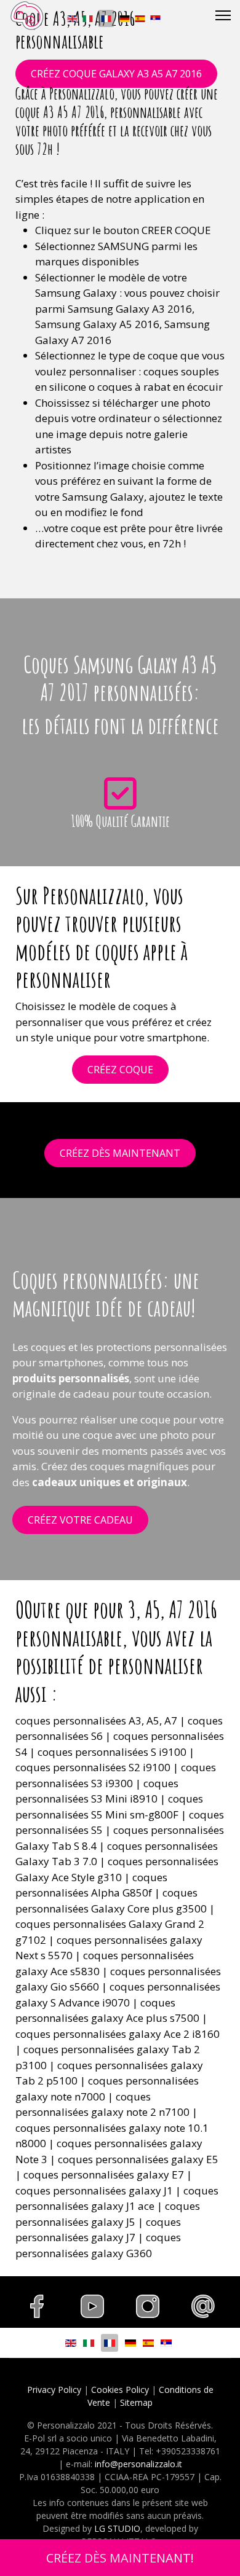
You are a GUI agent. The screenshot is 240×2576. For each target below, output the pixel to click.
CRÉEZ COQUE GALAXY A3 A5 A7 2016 (116, 74)
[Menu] (223, 15)
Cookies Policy (120, 2390)
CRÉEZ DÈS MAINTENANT (120, 1153)
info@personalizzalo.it (138, 2464)
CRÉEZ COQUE (120, 1070)
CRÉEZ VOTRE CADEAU (80, 1520)
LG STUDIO (117, 2528)
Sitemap (136, 2402)
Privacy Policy (54, 2390)
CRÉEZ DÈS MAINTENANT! (120, 2558)
